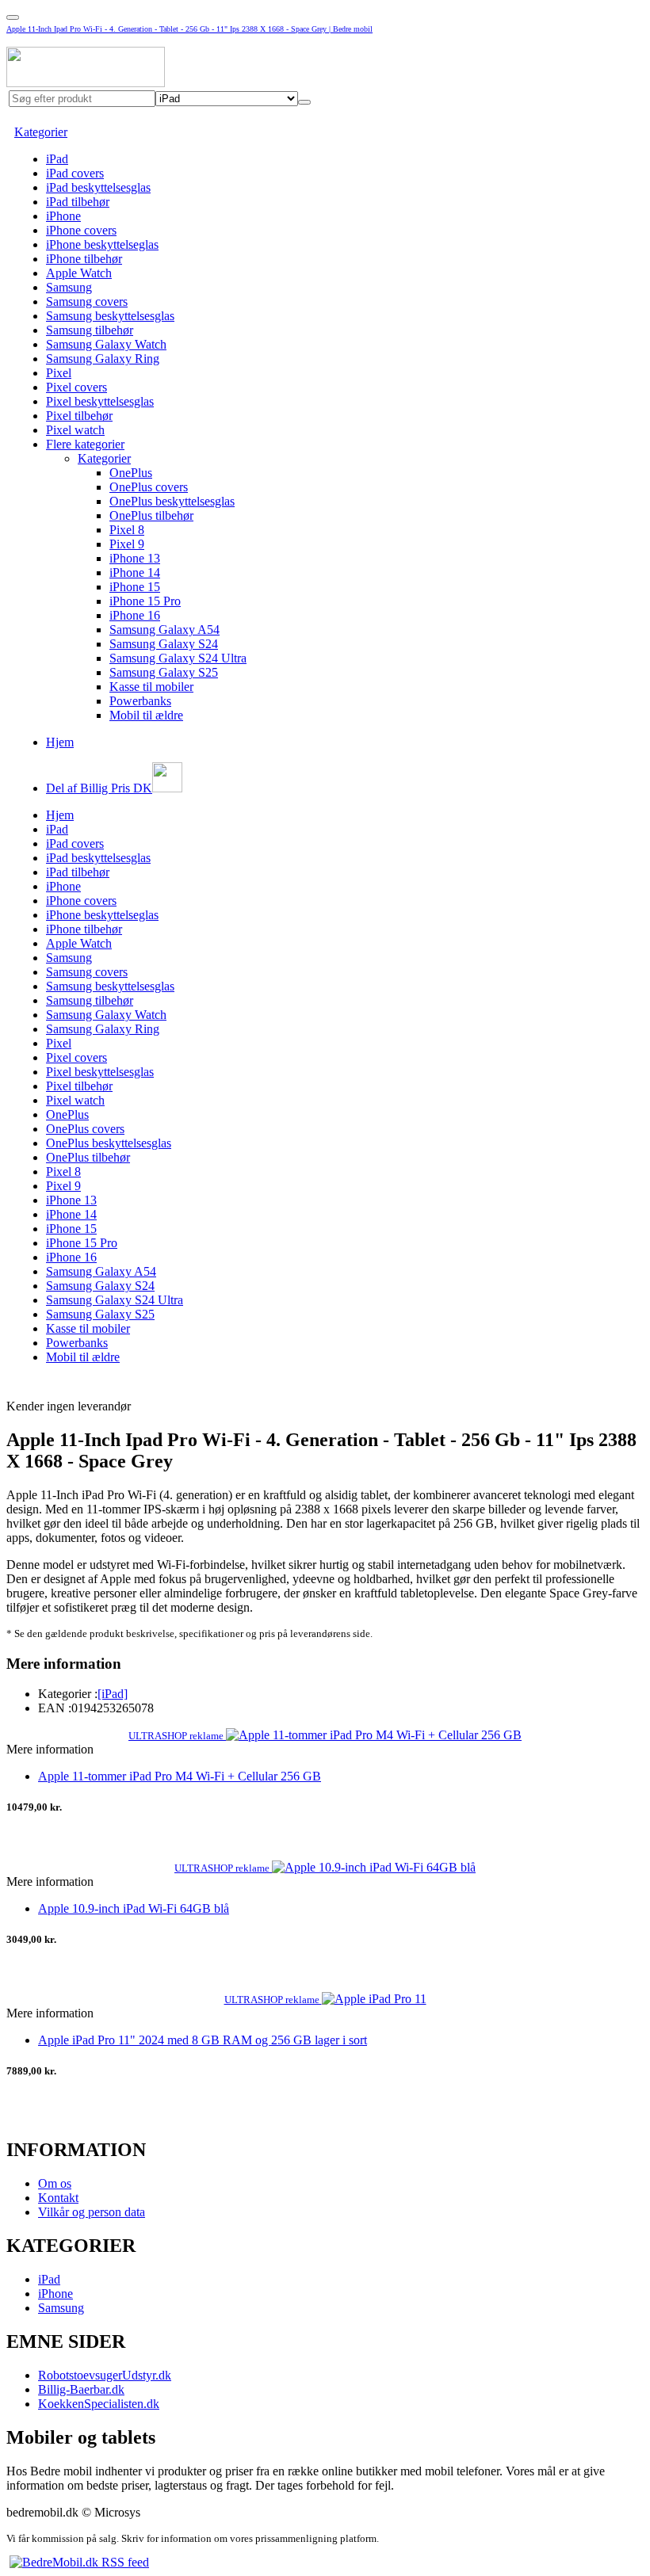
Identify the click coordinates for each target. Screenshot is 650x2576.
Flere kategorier (85, 444)
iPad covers (75, 173)
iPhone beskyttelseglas (102, 244)
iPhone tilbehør (84, 259)
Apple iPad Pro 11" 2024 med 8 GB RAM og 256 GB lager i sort (203, 2040)
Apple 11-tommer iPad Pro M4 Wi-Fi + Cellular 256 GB (180, 1776)
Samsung (69, 287)
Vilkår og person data (92, 2212)
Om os (55, 2183)
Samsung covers (87, 301)
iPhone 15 (135, 587)
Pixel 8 (127, 530)
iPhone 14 (135, 572)
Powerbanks (140, 701)
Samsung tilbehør (90, 330)
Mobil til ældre (146, 715)
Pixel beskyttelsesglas (100, 401)
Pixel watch (75, 430)
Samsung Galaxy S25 (164, 672)
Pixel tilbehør (79, 416)
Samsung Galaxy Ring (103, 359)
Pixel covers (76, 387)
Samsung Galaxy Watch (106, 344)
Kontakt (58, 2198)
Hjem (60, 742)
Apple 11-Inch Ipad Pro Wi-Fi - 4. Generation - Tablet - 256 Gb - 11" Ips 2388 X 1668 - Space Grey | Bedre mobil (189, 29)
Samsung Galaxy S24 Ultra (178, 658)
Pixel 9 (127, 544)
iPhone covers (81, 230)
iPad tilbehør (78, 202)
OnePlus (131, 473)
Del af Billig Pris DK (99, 788)
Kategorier (41, 132)
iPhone (63, 216)
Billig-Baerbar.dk (81, 2389)
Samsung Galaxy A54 (164, 630)
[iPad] (113, 1694)
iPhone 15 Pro (145, 601)
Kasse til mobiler (151, 687)
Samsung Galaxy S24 (164, 644)
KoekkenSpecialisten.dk (99, 2404)
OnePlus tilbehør (151, 515)
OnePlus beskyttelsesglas (172, 501)
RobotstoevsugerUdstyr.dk (105, 2375)
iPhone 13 (135, 558)
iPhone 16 (135, 615)
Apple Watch (79, 273)
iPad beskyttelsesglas (98, 187)
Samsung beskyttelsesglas (110, 316)
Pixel (59, 373)
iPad (57, 159)
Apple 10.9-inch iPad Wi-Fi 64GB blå (134, 1908)
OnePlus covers (149, 487)
